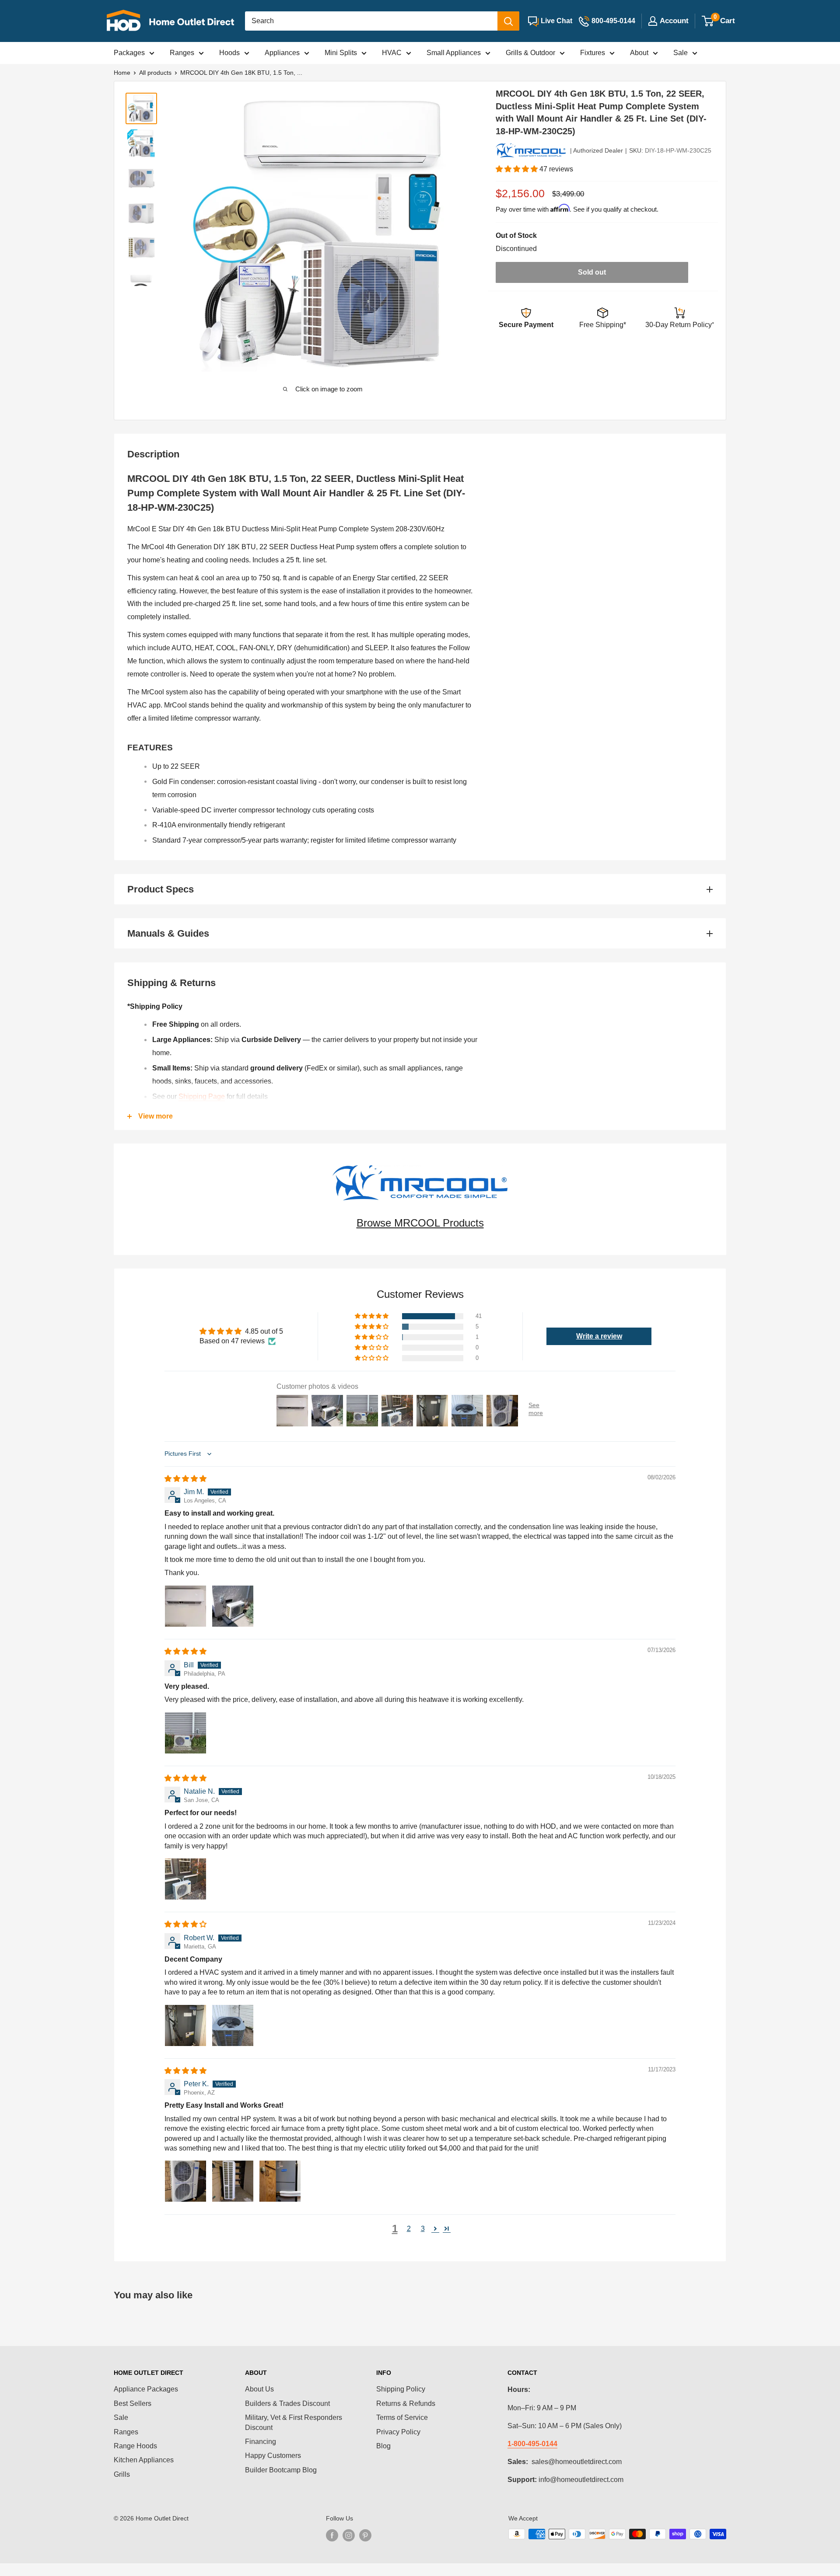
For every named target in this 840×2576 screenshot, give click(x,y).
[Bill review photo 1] (185, 1733)
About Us (259, 2389)
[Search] (508, 21)
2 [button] (409, 2229)
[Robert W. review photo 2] (233, 2025)
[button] (518, 169)
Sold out (592, 272)
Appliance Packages (146, 2389)
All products (155, 73)
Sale (681, 53)
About (639, 53)
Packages (129, 53)
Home (122, 73)
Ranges (182, 53)
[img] (185, 1479)
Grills (122, 2474)
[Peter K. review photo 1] (185, 2181)
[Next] (452, 233)
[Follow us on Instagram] (349, 2535)
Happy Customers (273, 2456)
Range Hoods (135, 2446)
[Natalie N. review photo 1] (185, 1879)
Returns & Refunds (406, 2403)
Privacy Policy (398, 2432)
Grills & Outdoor (530, 53)
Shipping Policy (401, 2389)
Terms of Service (402, 2417)
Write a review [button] (599, 1336)
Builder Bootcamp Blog (281, 2470)
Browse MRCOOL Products (420, 1223)
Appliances (282, 53)
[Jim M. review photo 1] (185, 1606)
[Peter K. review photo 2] (233, 2181)
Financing (261, 2442)
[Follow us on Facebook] (332, 2535)
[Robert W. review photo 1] (185, 2025)
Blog (383, 2446)
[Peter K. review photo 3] (280, 2181)
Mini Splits (341, 53)
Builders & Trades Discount (287, 2403)
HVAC (392, 53)
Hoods (229, 53)
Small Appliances (454, 53)
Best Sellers (133, 2403)
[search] (371, 21)
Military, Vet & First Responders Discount (294, 2422)
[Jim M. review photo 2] (233, 1606)
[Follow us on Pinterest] (365, 2535)
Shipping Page (202, 1096)
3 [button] (423, 2229)
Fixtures (593, 53)
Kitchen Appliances (144, 2460)
